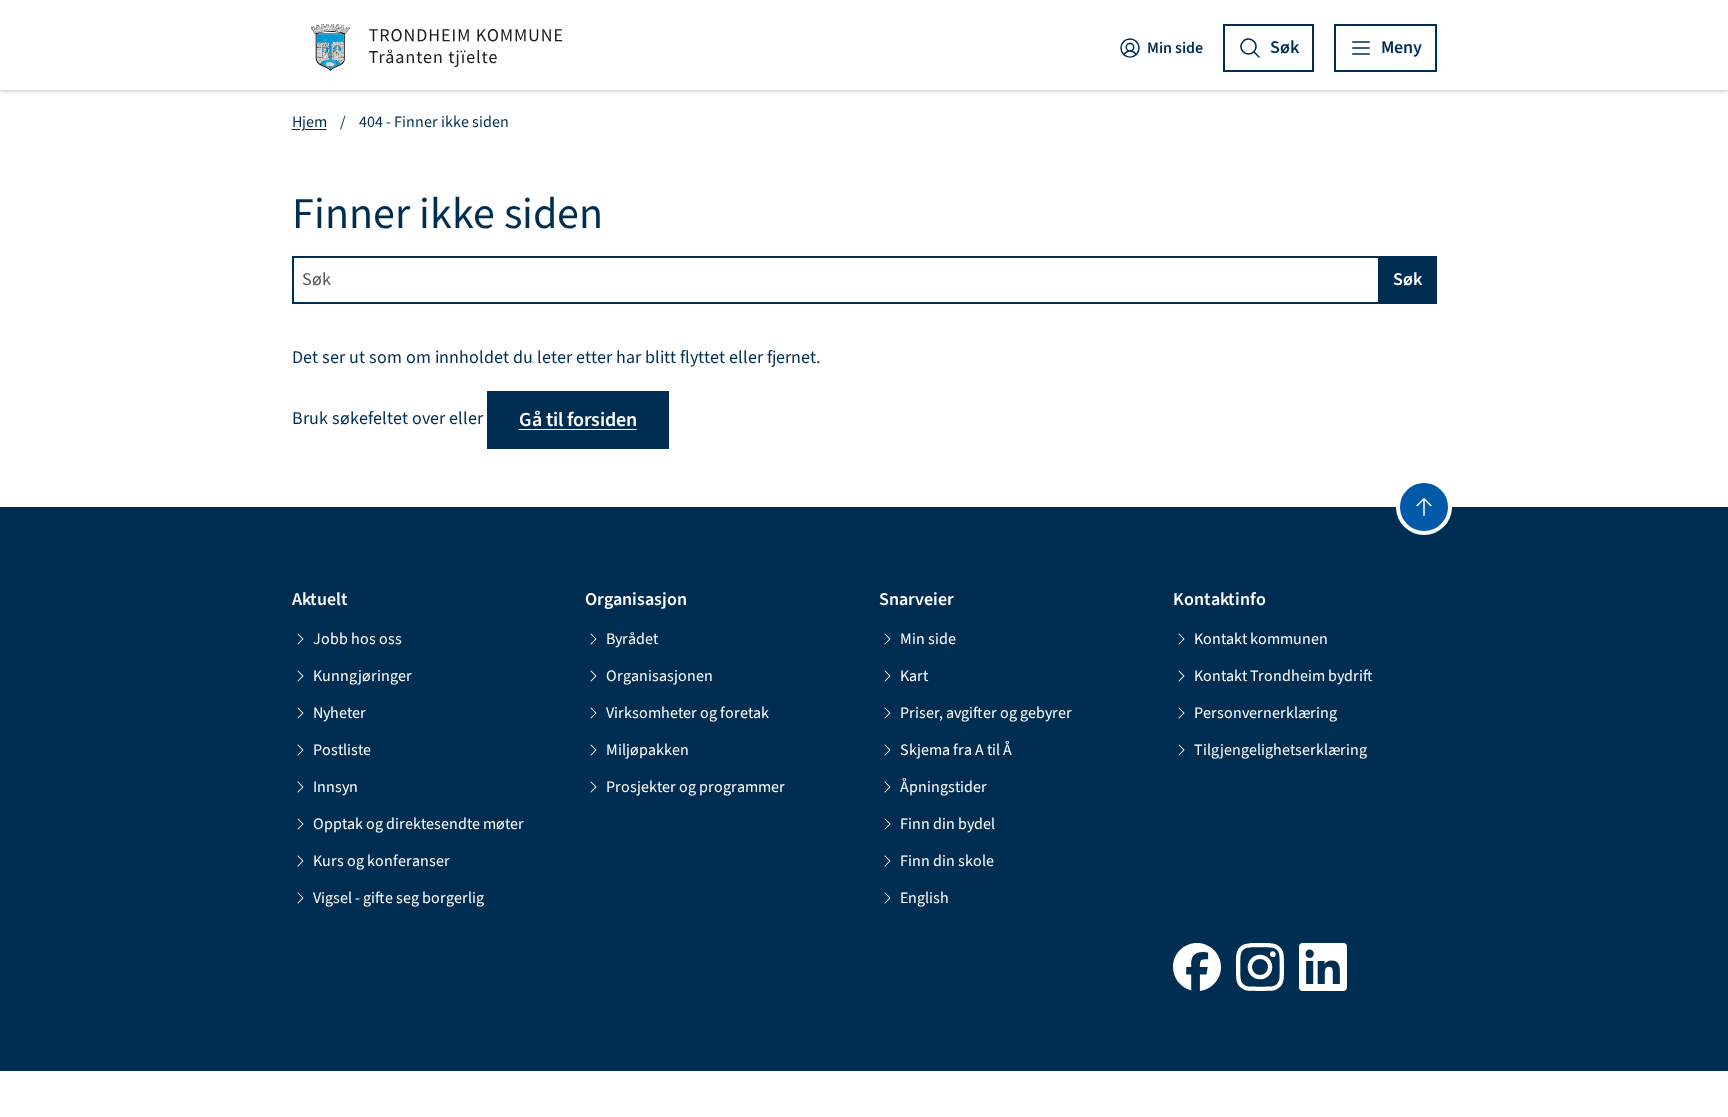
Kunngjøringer (362, 676)
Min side (1175, 48)
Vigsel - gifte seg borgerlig (398, 898)
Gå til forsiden (578, 420)
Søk (1407, 279)
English (924, 898)
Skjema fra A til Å (956, 750)
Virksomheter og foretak (687, 713)
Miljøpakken (647, 750)
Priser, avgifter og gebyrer (986, 713)
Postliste (342, 750)
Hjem (309, 122)
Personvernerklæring (1265, 713)
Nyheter (339, 713)
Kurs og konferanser (381, 861)
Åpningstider (943, 787)
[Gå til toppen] (1424, 507)
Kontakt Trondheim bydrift (1283, 676)
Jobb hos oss (357, 639)
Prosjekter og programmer (695, 787)
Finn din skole (947, 861)
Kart (914, 676)
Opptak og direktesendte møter (418, 824)
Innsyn (335, 787)
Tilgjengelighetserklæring (1280, 750)
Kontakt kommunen (1261, 639)
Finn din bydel (947, 824)
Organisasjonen (659, 676)
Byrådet (632, 639)
